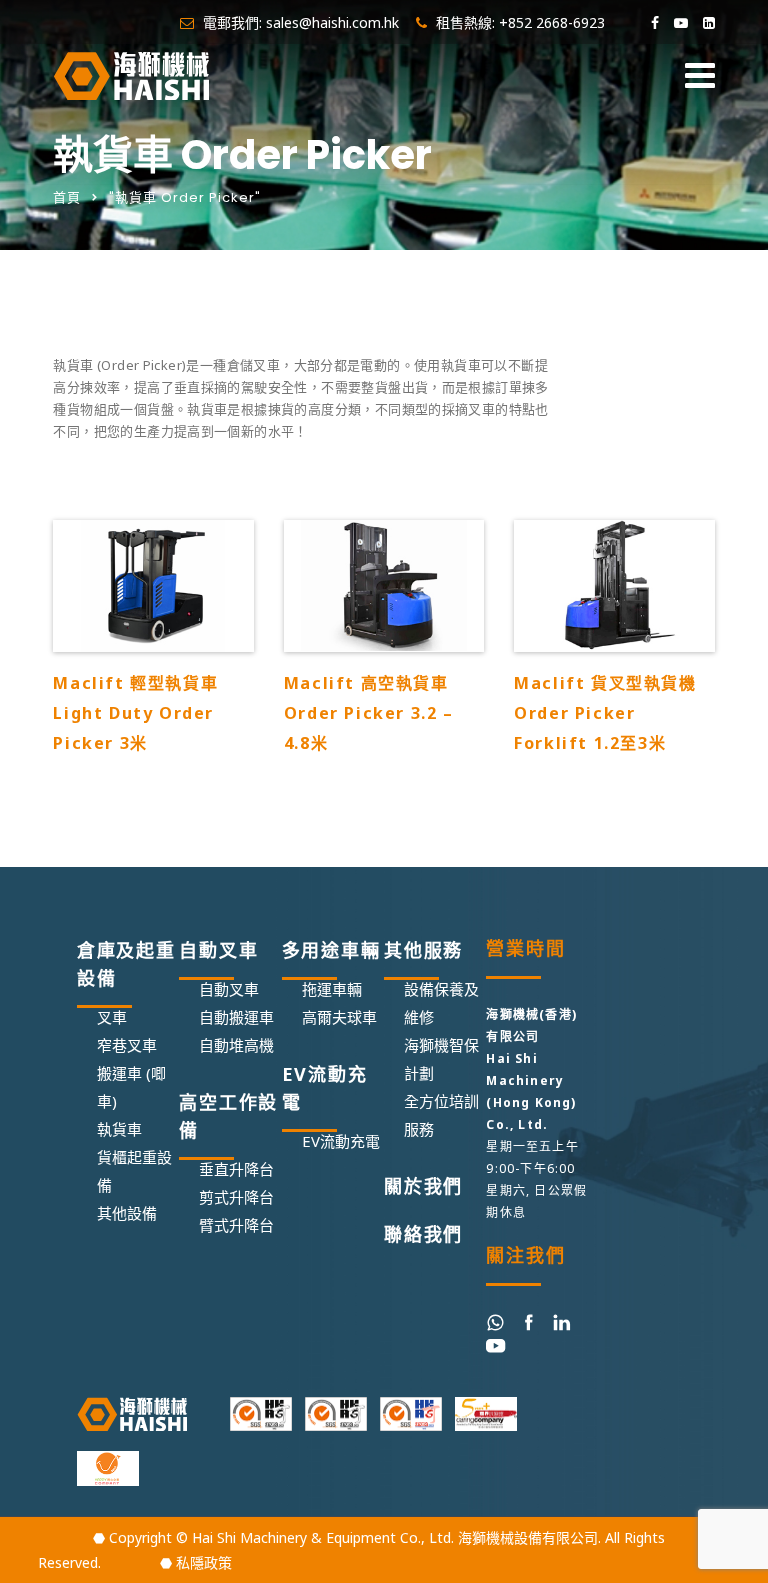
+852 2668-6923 (552, 22)
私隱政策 (204, 1562)
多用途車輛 (331, 950)
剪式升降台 (236, 1197)
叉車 (112, 1017)
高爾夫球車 (339, 1017)
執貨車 (119, 1129)
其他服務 (423, 950)
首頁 (67, 197)
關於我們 (423, 1186)
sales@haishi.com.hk (332, 22)
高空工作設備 (228, 1116)
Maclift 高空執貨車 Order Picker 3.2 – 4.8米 (369, 713)
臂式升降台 (236, 1225)
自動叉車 (218, 950)
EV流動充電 (325, 1088)
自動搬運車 (236, 1017)
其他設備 (127, 1213)
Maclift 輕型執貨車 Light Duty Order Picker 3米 (135, 713)
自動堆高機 (236, 1045)
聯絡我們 (423, 1234)
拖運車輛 (332, 989)
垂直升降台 (236, 1169)
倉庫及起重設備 (126, 964)
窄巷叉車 (127, 1045)
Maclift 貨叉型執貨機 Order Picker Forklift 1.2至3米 (605, 713)
